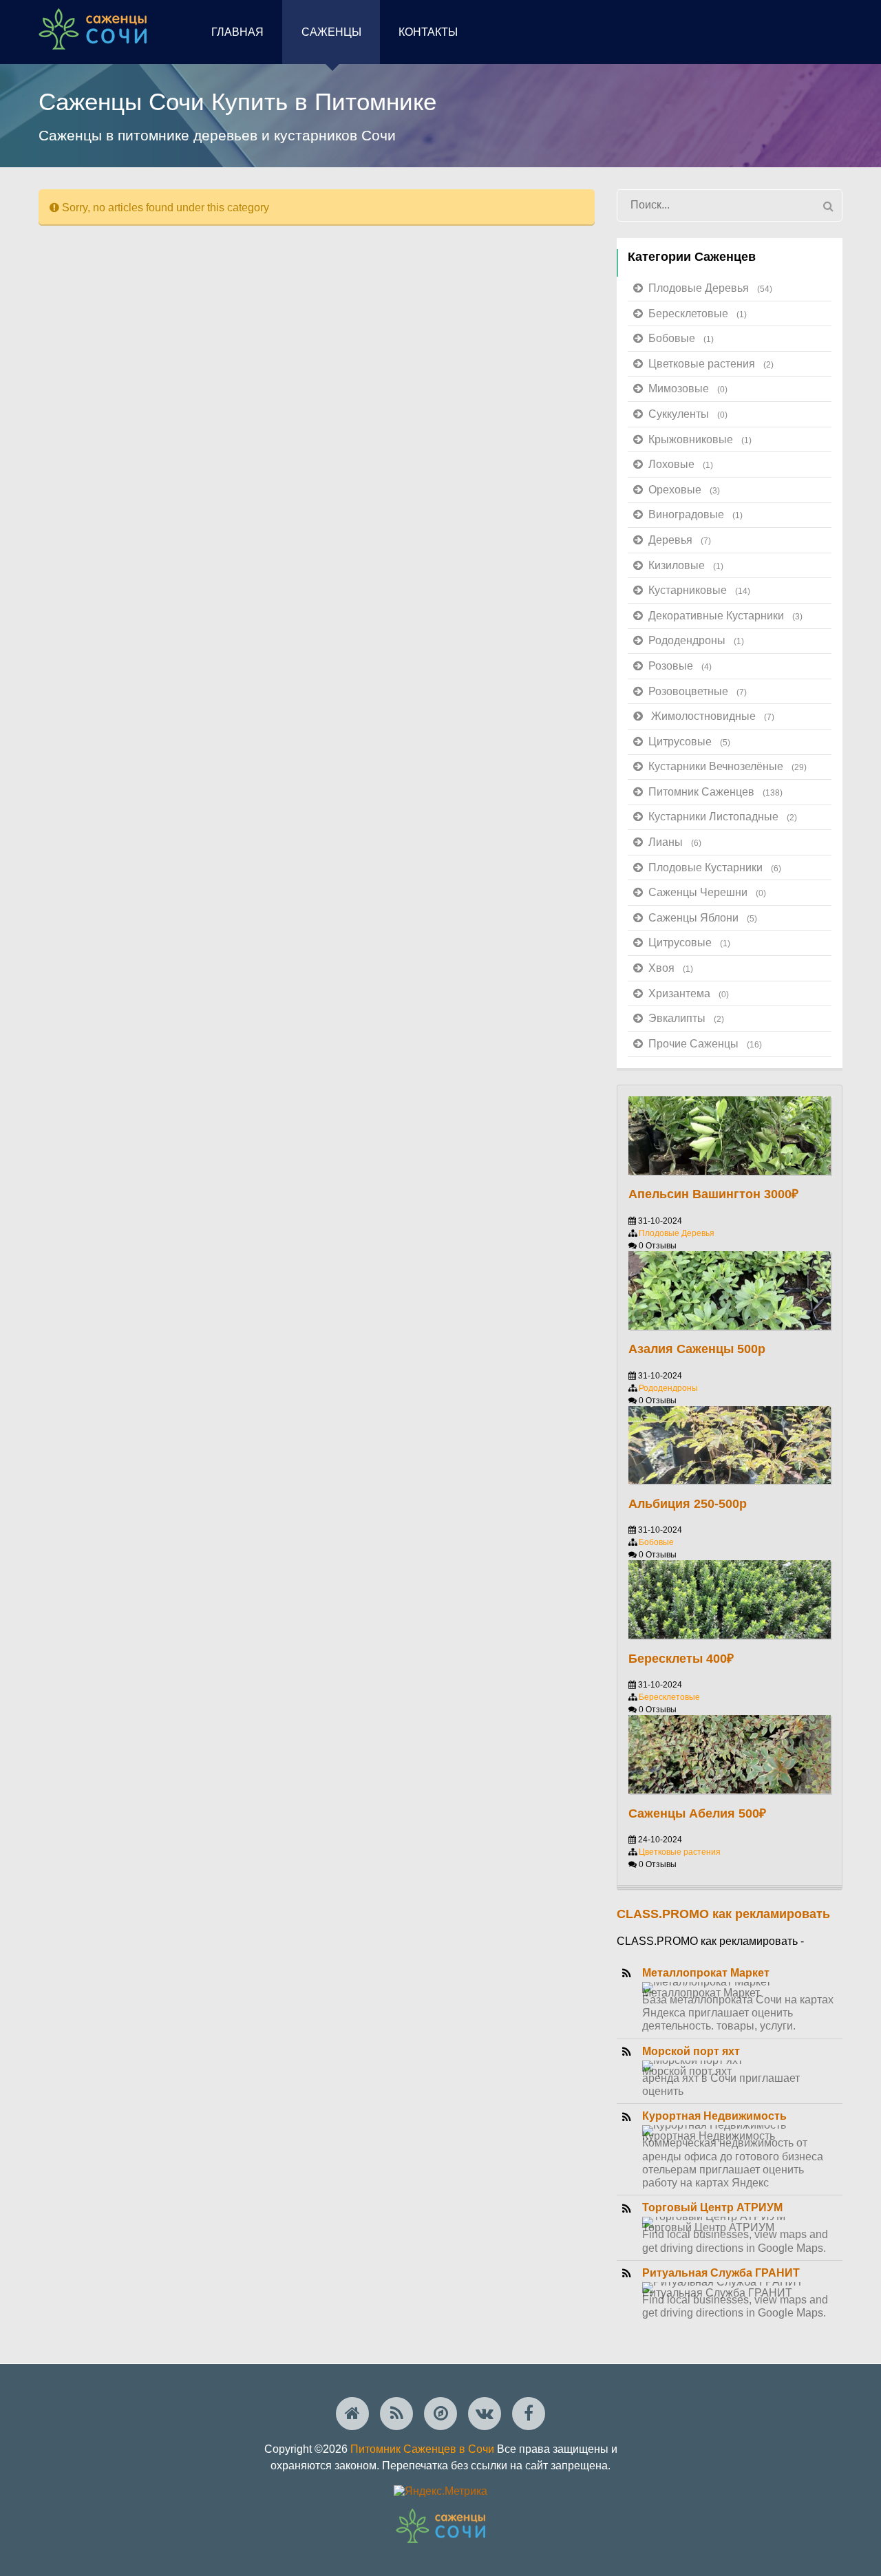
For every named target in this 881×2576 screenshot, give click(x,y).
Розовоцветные (698, 691)
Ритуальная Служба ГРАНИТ (721, 2273)
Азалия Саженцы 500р (697, 1349)
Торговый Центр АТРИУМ (712, 2207)
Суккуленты (688, 414)
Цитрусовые (689, 742)
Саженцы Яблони (703, 918)
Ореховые (684, 490)
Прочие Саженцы (705, 1044)
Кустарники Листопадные (723, 817)
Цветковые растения (711, 364)
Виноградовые (696, 514)
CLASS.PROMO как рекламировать (723, 1914)
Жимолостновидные (713, 716)
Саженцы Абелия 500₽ (697, 1813)
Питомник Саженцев (715, 792)
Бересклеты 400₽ (681, 1659)
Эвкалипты (686, 1018)
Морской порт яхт (691, 2051)
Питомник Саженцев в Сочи (422, 2449)
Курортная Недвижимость (714, 2116)
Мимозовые (688, 388)
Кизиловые (686, 565)
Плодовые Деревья (710, 288)
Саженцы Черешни (707, 892)
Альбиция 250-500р (688, 1504)
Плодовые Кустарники (715, 867)
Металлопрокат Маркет (706, 1973)
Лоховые (681, 464)
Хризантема (689, 993)
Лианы (675, 842)
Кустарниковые (699, 590)
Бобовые (681, 338)
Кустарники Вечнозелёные (728, 766)
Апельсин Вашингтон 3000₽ (713, 1194)
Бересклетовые (698, 313)
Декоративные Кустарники (725, 616)
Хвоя (671, 968)
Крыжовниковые (700, 439)
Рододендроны (696, 640)
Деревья (680, 540)
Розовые (680, 666)
